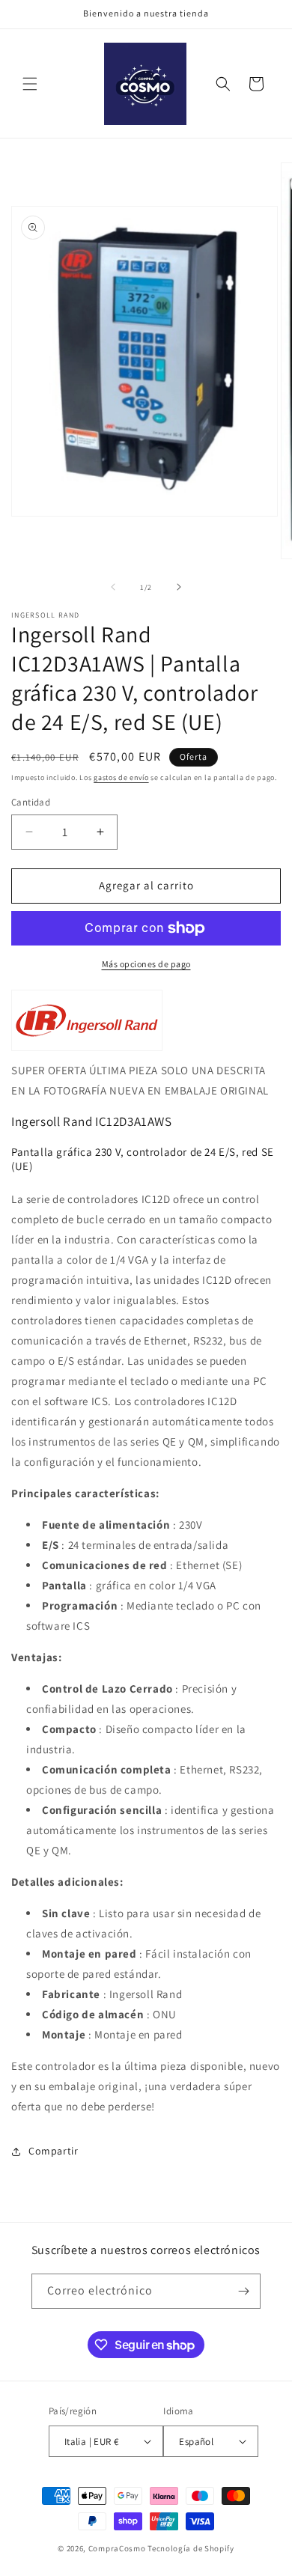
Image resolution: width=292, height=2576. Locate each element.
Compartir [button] (53, 2151)
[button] (30, 84)
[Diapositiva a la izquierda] (113, 587)
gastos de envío (121, 777)
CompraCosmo (117, 2548)
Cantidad (31, 802)
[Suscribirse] (243, 2291)
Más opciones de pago (146, 964)
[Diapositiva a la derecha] (179, 587)
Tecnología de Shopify (191, 2548)
